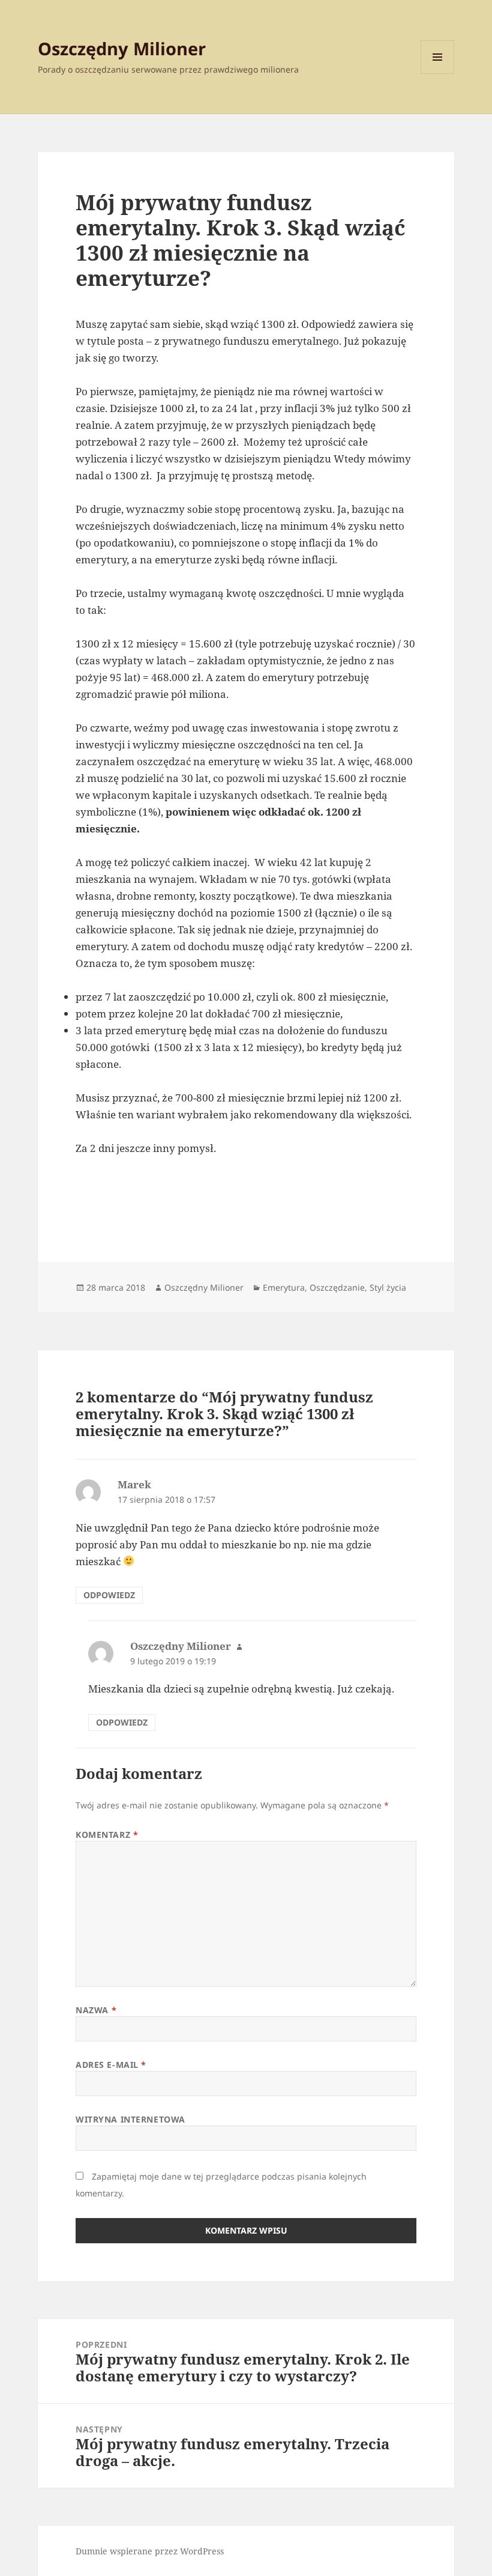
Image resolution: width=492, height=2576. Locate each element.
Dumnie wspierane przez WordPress (150, 2551)
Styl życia (388, 1287)
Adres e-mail (111, 2065)
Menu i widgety (438, 74)
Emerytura (284, 1287)
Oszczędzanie (337, 1287)
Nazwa (96, 2010)
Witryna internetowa (130, 2119)
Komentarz (107, 1835)
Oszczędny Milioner (122, 48)
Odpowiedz (109, 1595)
